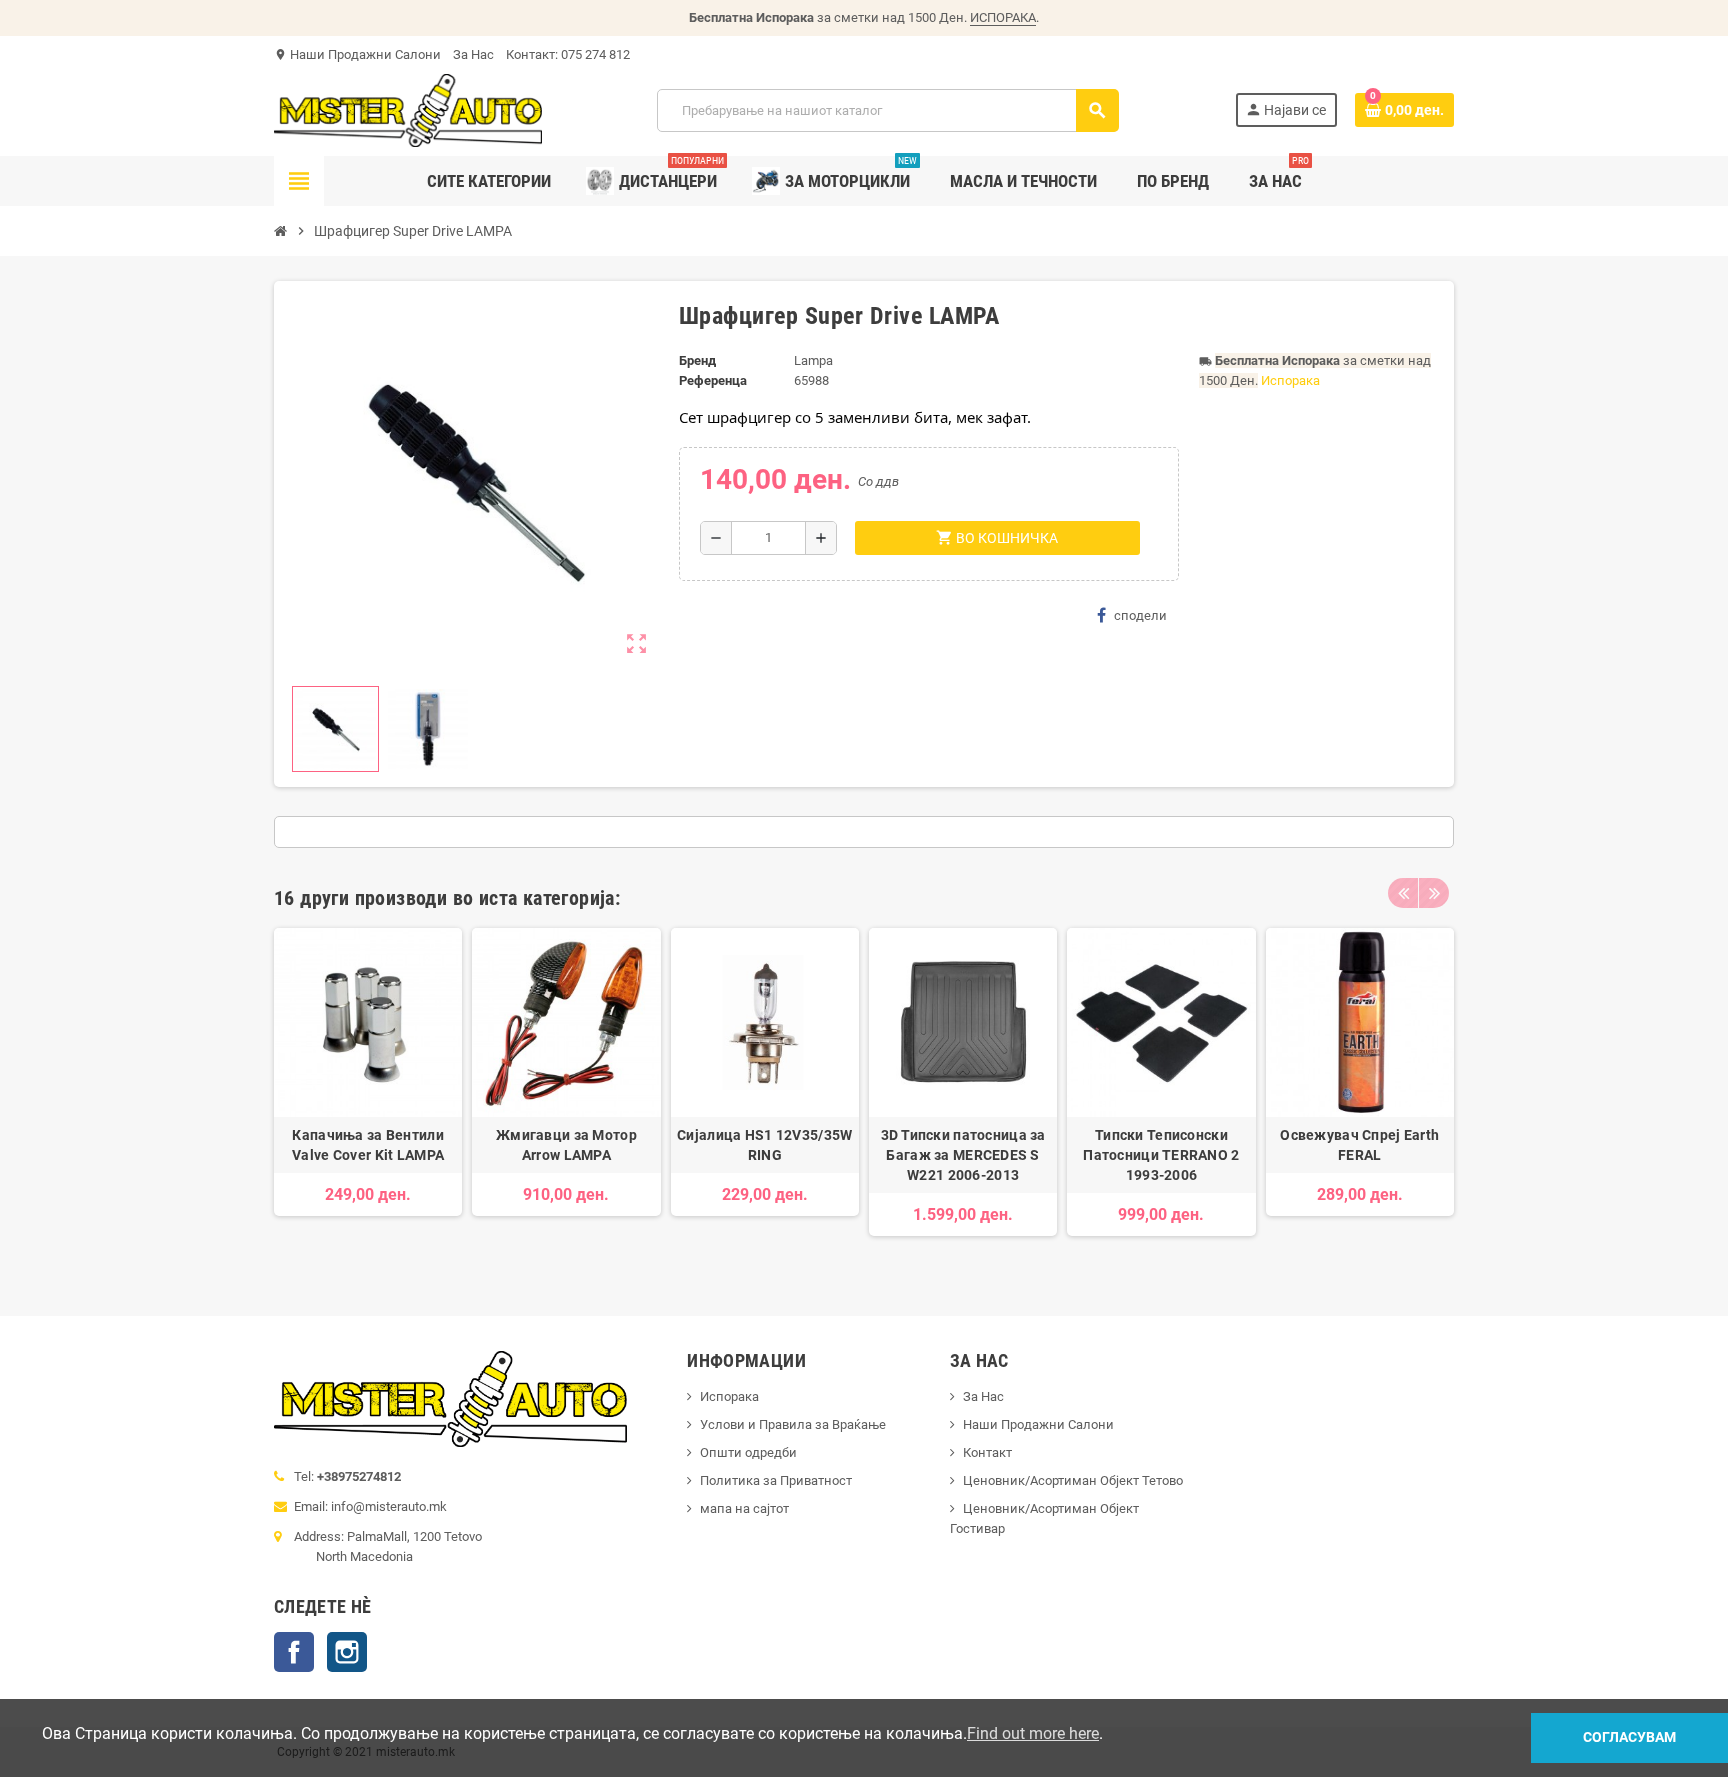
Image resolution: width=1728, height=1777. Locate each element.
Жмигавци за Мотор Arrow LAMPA (566, 1145)
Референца (713, 380)
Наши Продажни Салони (365, 54)
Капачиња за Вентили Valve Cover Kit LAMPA (368, 1145)
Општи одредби (748, 1452)
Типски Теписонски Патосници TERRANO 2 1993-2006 (1161, 1155)
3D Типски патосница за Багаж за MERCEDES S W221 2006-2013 (963, 1155)
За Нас (473, 54)
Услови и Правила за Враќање (793, 1424)
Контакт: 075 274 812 (568, 54)
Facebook (294, 1652)
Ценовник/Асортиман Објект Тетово (1073, 1480)
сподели (1140, 615)
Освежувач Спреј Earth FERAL (1359, 1145)
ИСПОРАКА (1003, 17)
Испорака (1290, 380)
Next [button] (1434, 893)
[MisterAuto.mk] (408, 109)
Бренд (697, 360)
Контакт (987, 1452)
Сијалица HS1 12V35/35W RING (764, 1145)
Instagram (347, 1652)
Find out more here (1033, 1733)
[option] (368, 1091)
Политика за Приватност (776, 1480)
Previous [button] (1403, 893)
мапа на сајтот (744, 1508)
